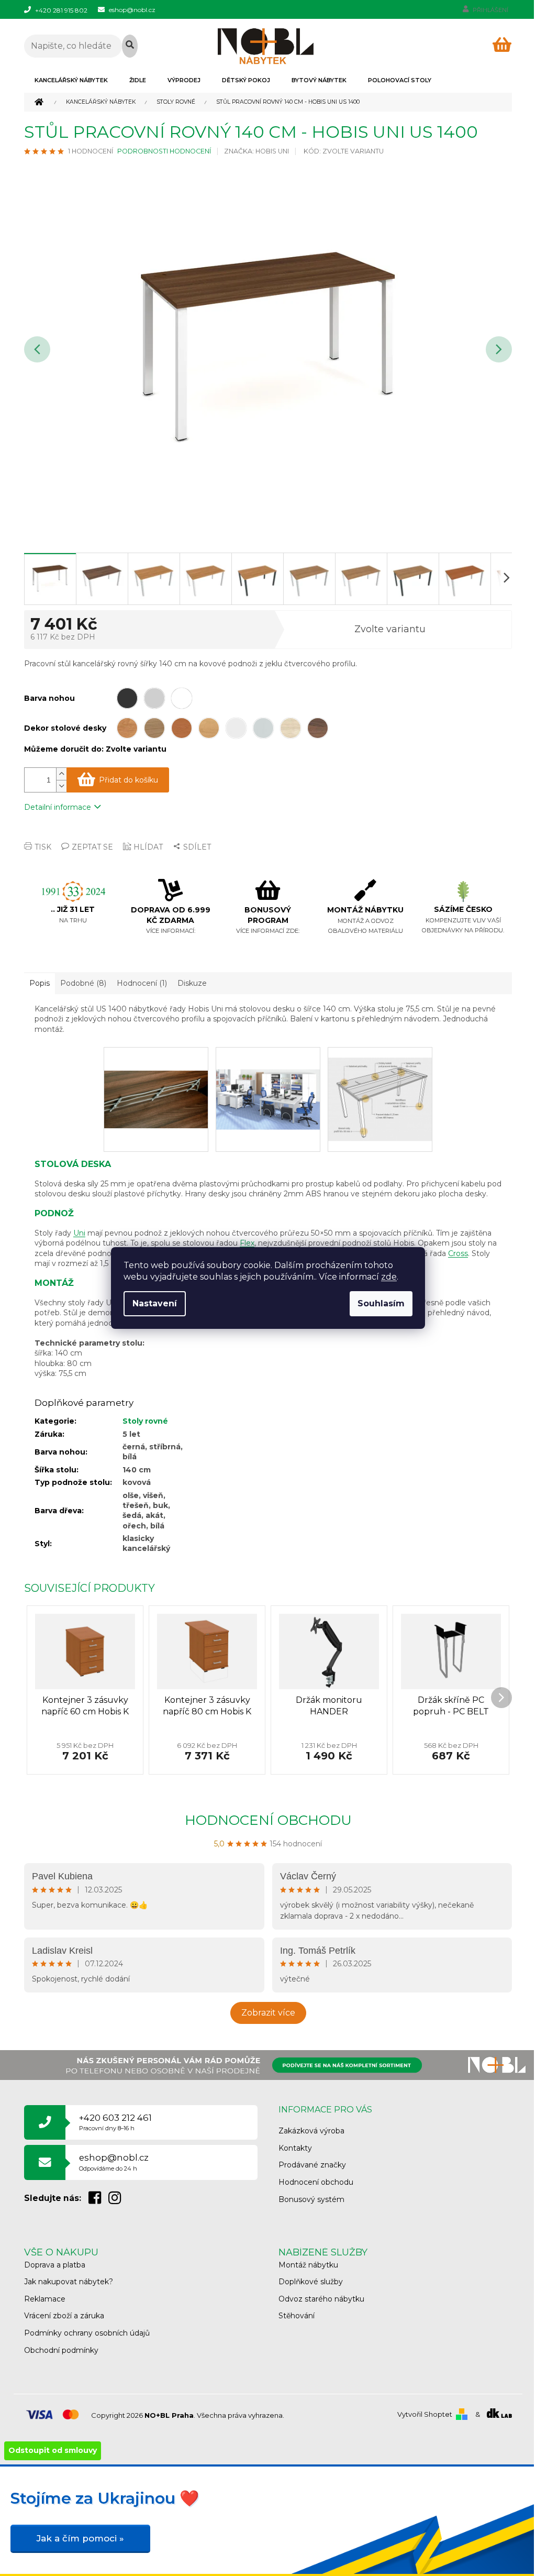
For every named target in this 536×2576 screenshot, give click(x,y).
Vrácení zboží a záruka (64, 2316)
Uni (79, 1233)
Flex (247, 1243)
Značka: (256, 151)
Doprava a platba (55, 2265)
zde (389, 1277)
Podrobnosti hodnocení (164, 151)
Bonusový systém (311, 2199)
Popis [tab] (40, 983)
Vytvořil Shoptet (425, 2414)
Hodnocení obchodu (268, 1820)
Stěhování (297, 2316)
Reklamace (45, 2299)
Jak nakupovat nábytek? (69, 2282)
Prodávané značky (312, 2165)
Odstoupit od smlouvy (53, 2450)
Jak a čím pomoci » (80, 2538)
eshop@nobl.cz (114, 2162)
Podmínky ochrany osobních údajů (87, 2333)
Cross (458, 1253)
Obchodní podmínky (61, 2350)
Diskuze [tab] (192, 983)
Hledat (130, 46)
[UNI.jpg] (380, 1088)
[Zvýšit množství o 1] (61, 774)
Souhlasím (381, 1303)
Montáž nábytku (308, 2265)
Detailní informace (58, 807)
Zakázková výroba (311, 2131)
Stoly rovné (145, 1421)
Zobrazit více (268, 2013)
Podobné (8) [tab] (83, 983)
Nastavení (155, 1303)
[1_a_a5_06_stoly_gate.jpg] (156, 1076)
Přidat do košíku (129, 780)
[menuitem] (71, 80)
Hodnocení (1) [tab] (142, 983)
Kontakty (295, 2148)
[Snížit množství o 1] (61, 786)
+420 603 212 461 (115, 2122)
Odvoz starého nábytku (321, 2299)
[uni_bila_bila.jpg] (268, 1077)
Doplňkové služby (311, 2282)
